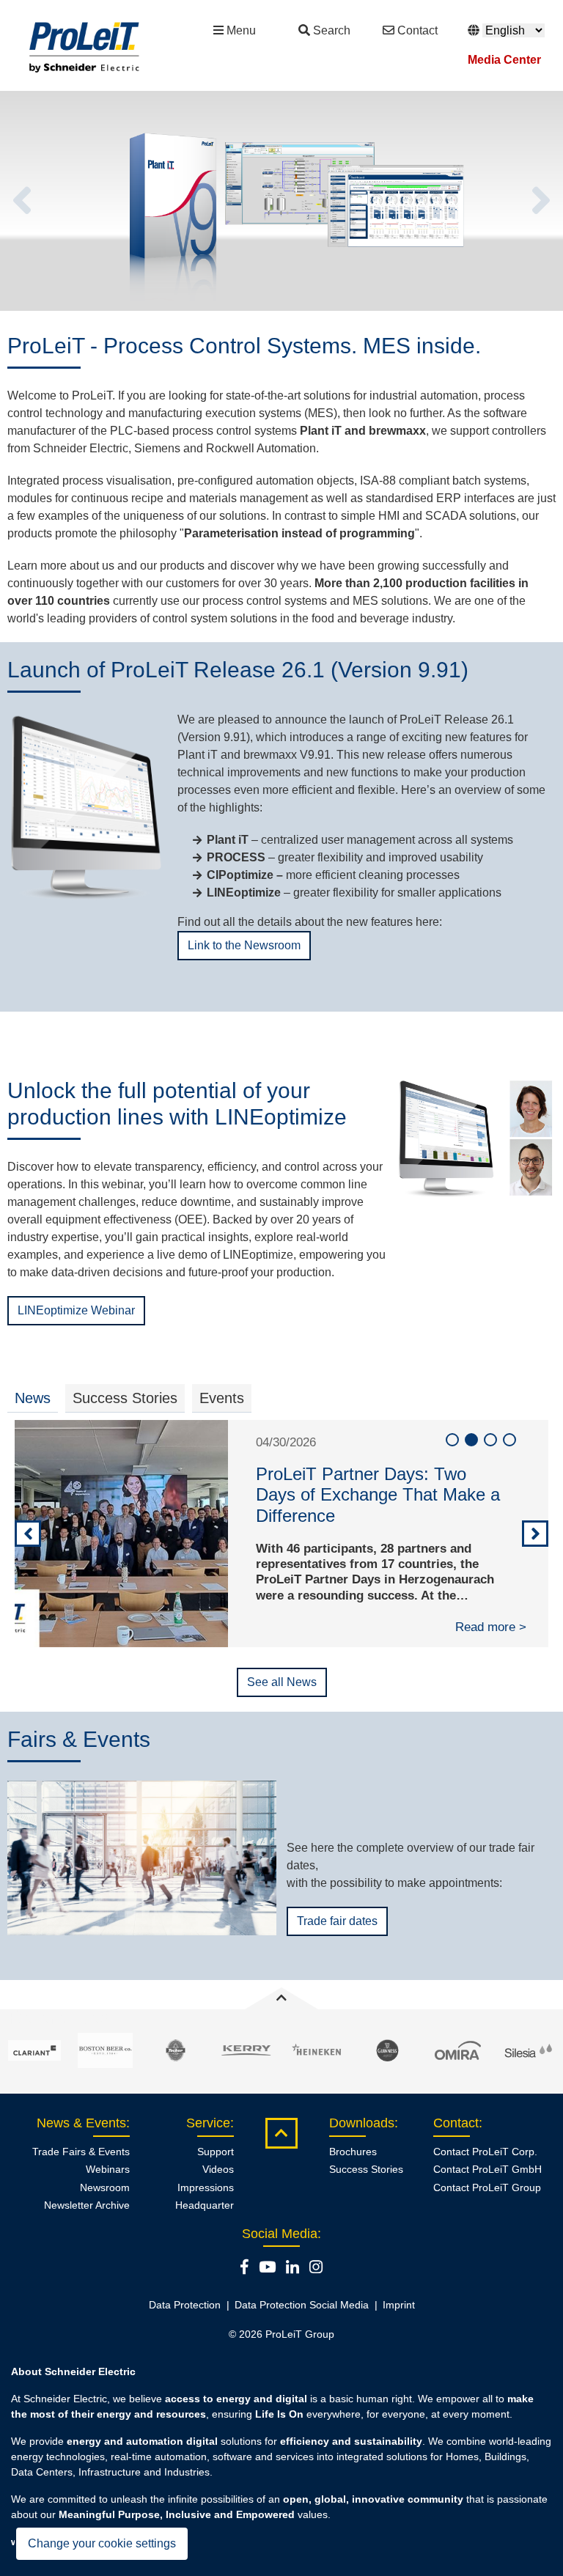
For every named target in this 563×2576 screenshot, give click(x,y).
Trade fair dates (337, 1921)
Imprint (399, 2305)
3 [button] (490, 1440)
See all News (282, 1682)
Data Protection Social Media (302, 2305)
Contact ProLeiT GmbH (487, 2169)
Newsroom (105, 2187)
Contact (417, 30)
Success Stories (366, 2169)
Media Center (504, 60)
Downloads (362, 2123)
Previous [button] (22, 201)
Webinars (108, 2169)
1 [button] (452, 1440)
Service (208, 2123)
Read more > (491, 1627)
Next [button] (541, 201)
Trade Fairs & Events (81, 2152)
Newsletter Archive (87, 2205)
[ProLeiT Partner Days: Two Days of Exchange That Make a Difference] (121, 1534)
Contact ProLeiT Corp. (485, 2152)
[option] (281, 201)
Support (216, 2152)
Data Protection (185, 2305)
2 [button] (471, 1440)
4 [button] (509, 1440)
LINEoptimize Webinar (76, 1310)
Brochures (353, 2152)
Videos (218, 2169)
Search (332, 30)
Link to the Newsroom (244, 945)
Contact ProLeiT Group (487, 2187)
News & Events (81, 2123)
